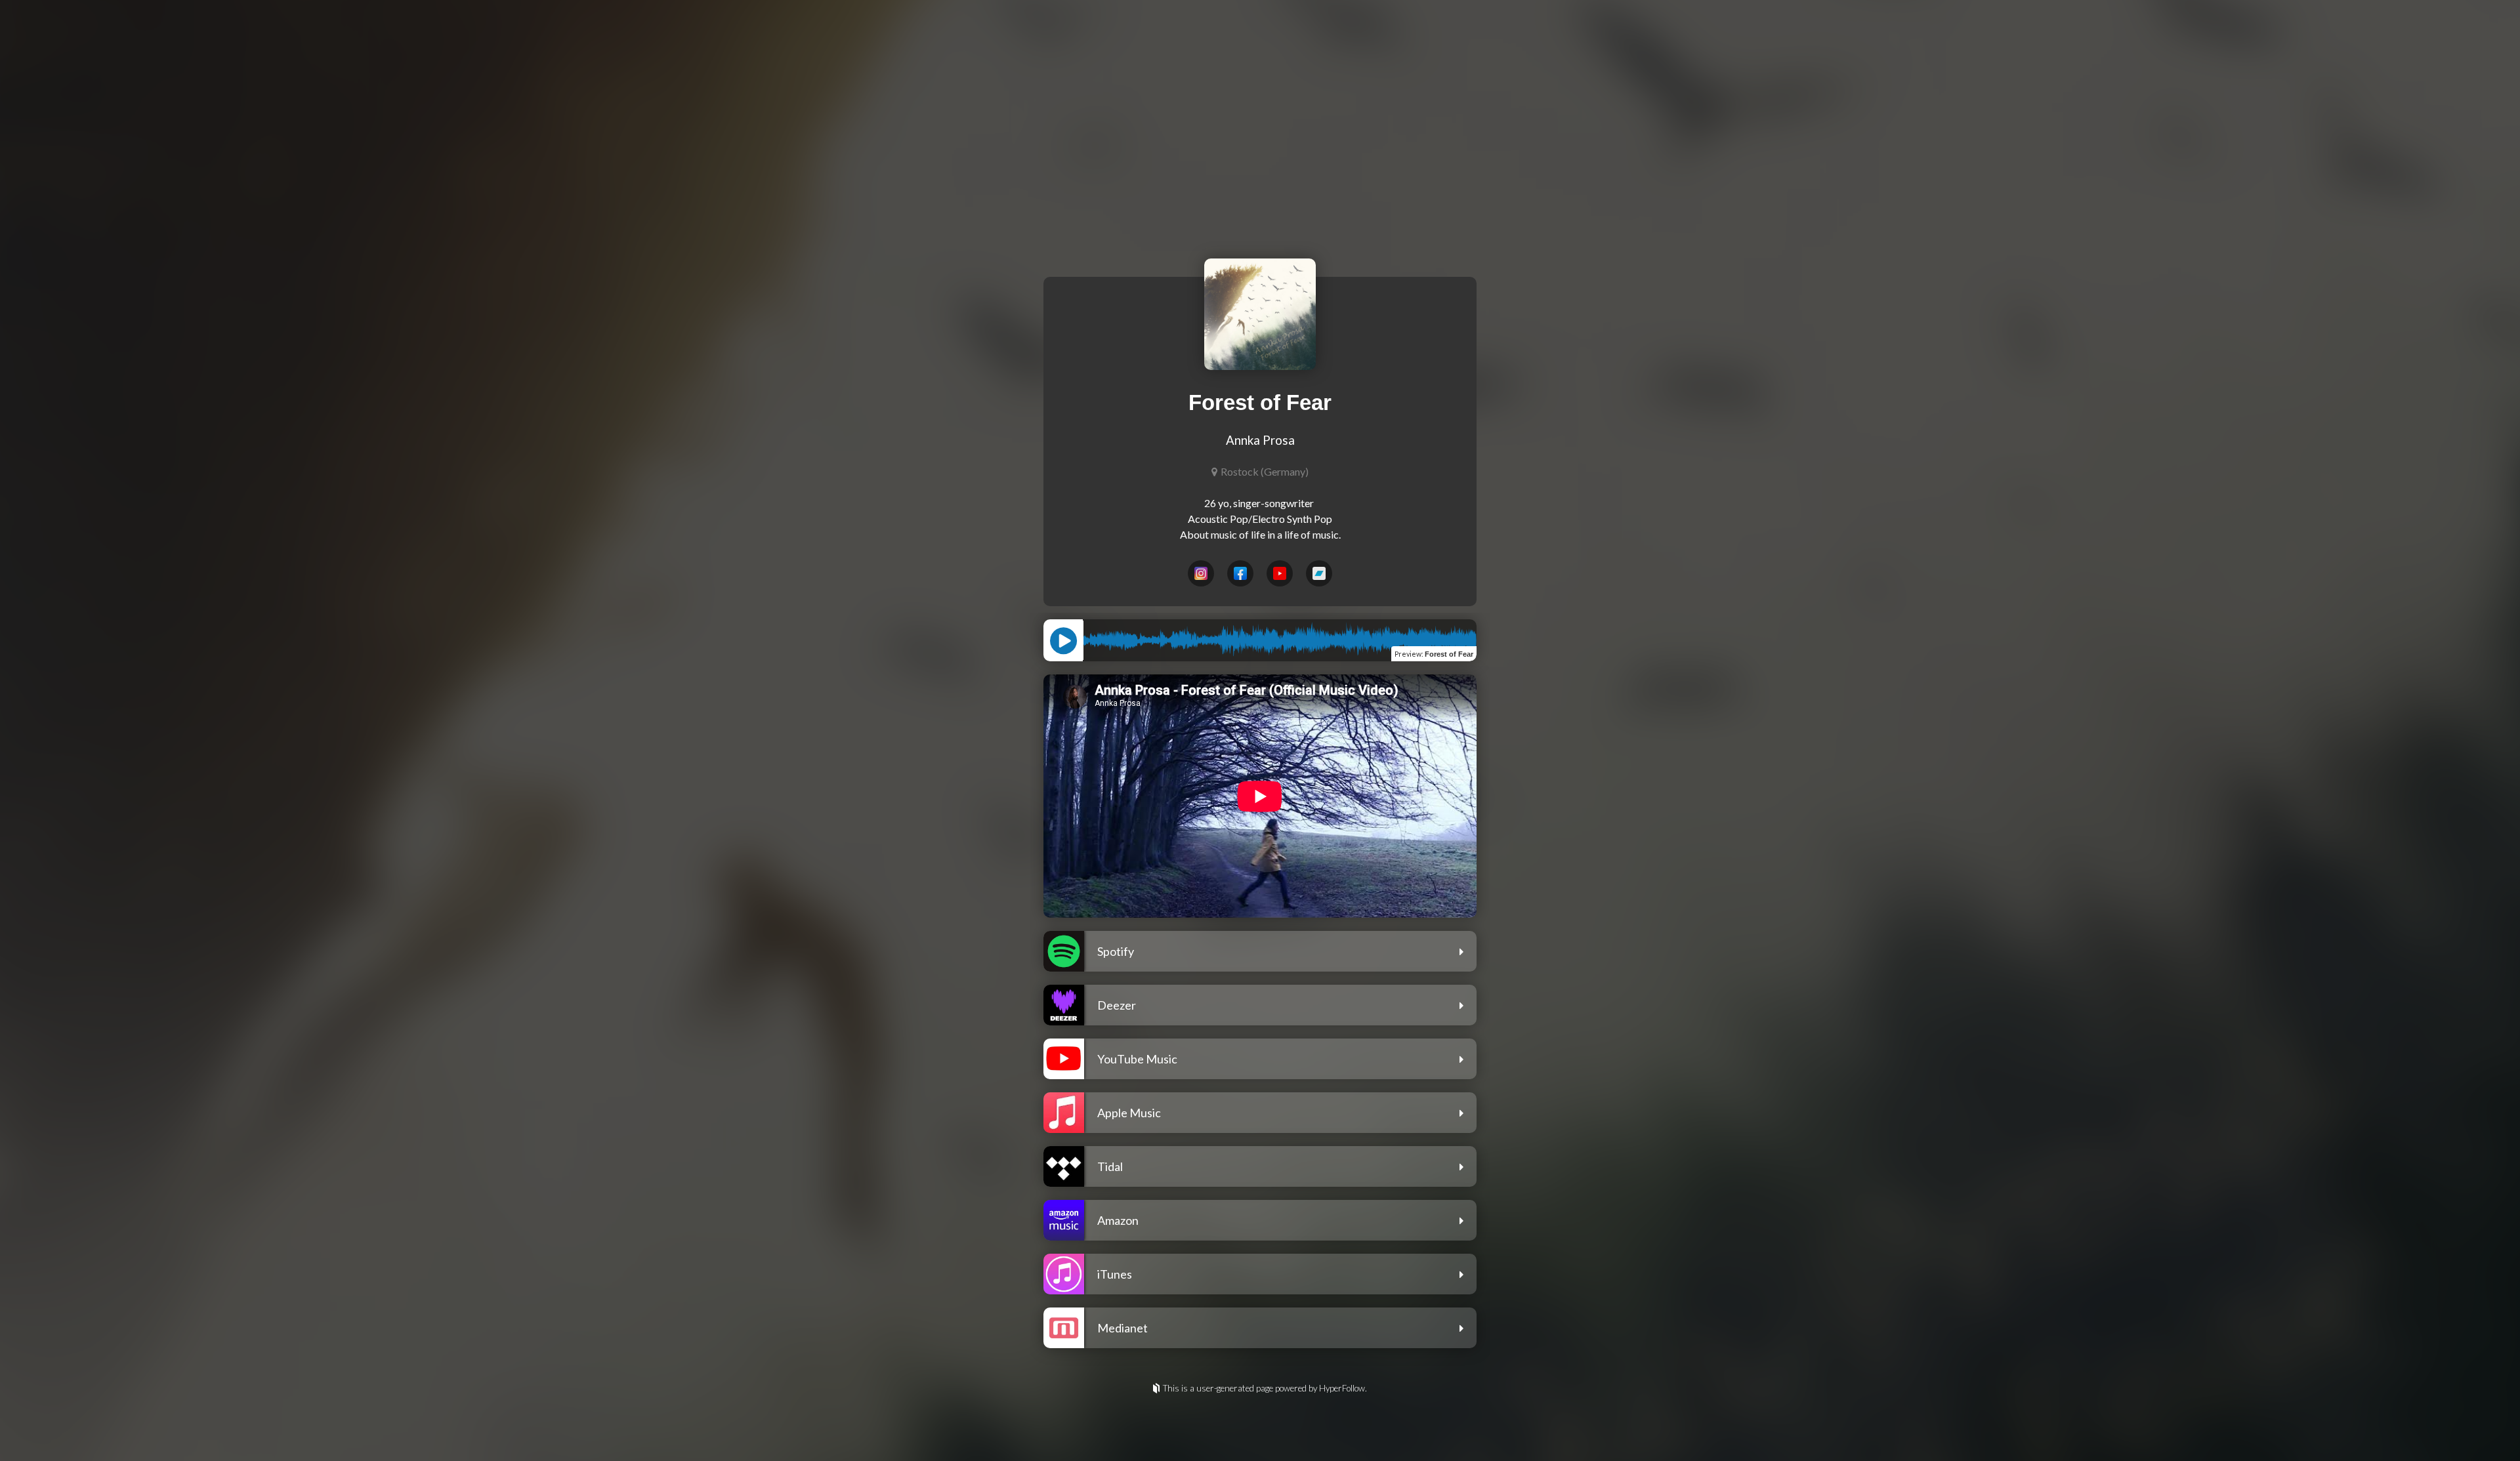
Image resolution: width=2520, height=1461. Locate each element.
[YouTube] (1280, 573)
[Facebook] (1240, 573)
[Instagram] (1201, 573)
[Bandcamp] (1319, 573)
